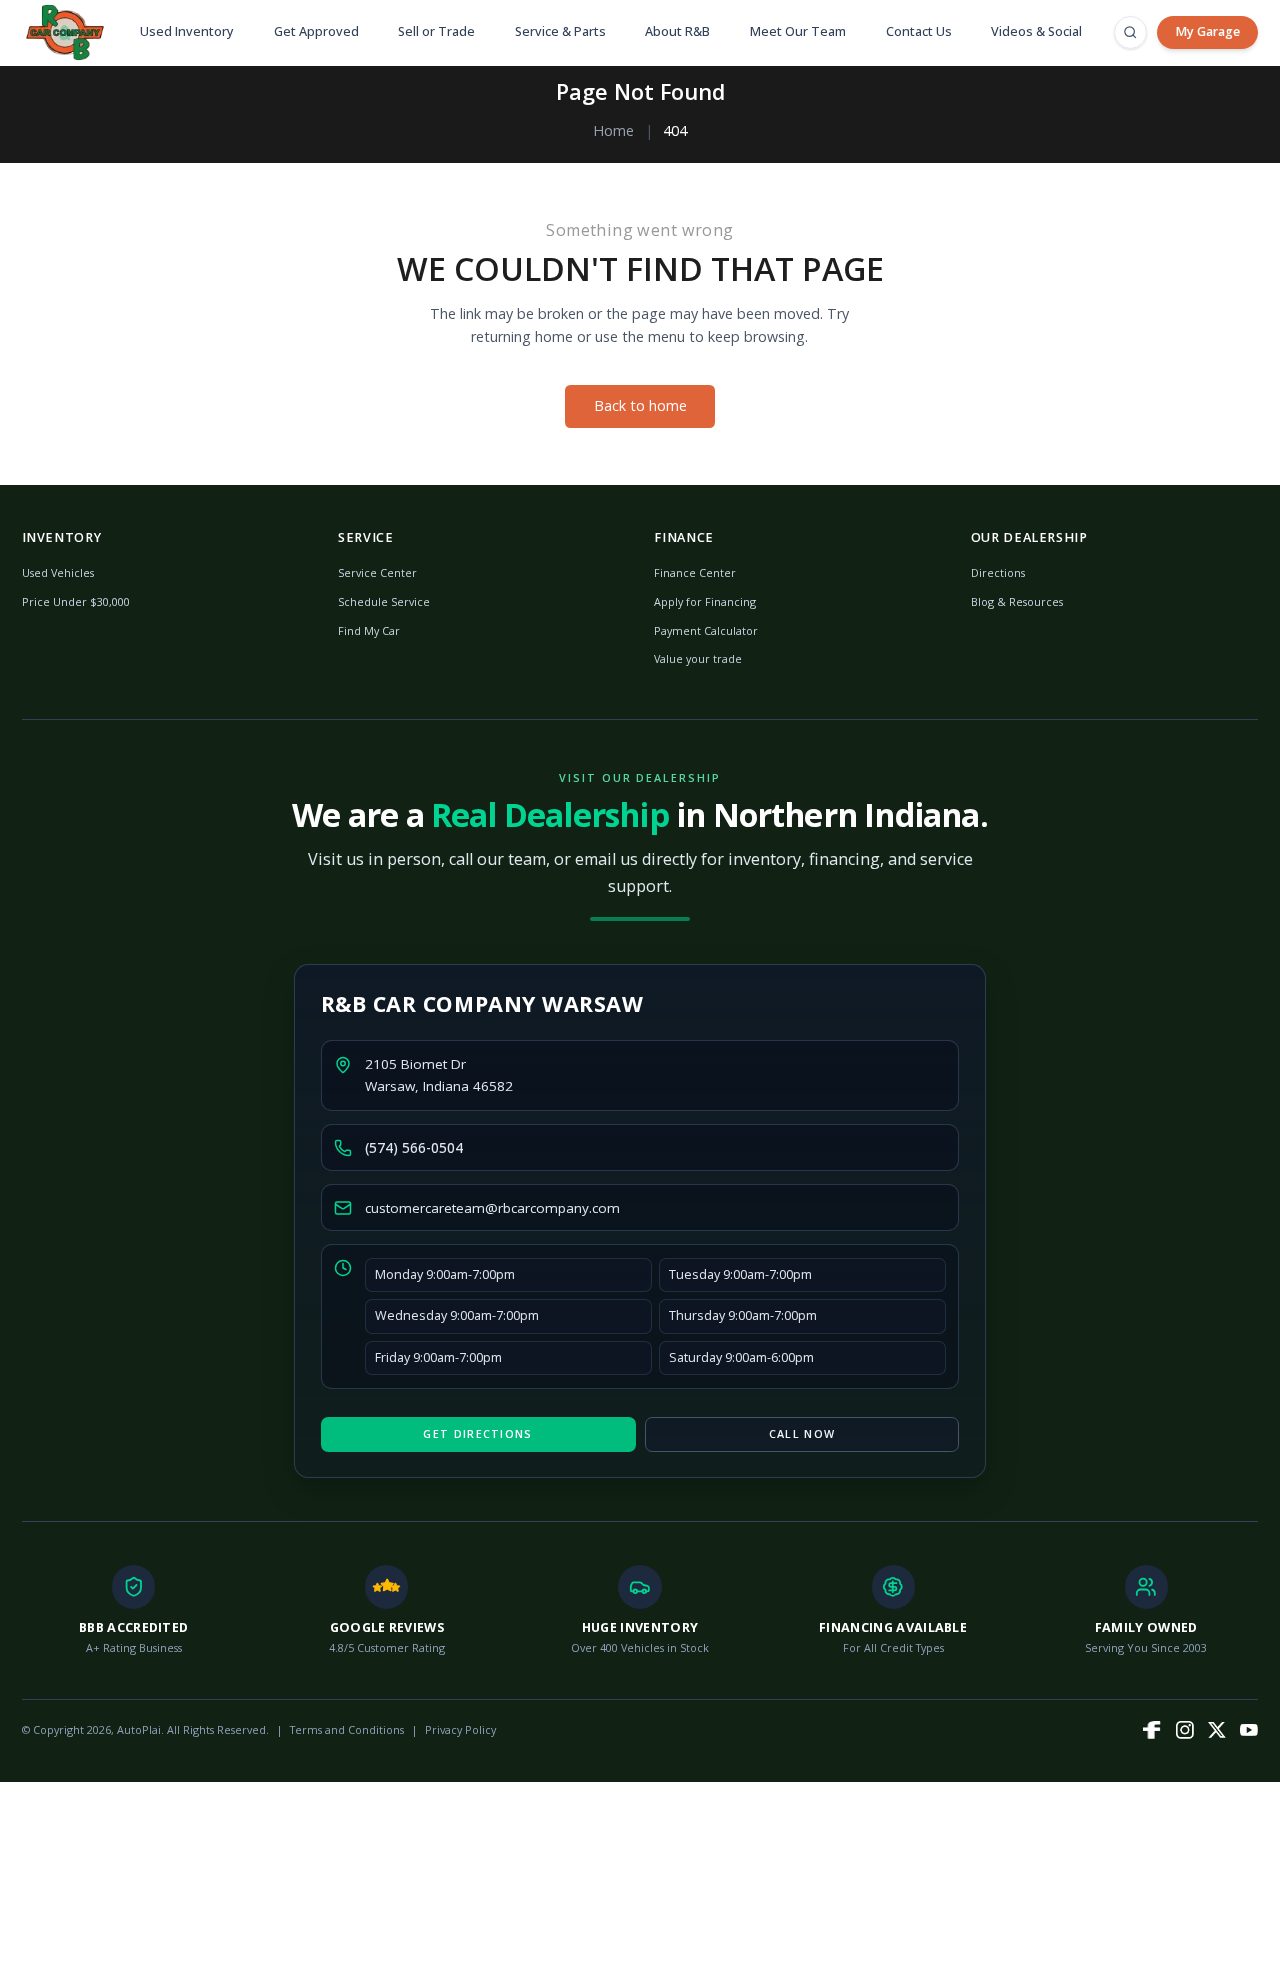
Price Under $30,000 (76, 601)
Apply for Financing (705, 601)
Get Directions (477, 1433)
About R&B (677, 31)
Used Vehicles (58, 572)
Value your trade (698, 658)
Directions (998, 572)
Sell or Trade (436, 31)
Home (613, 130)
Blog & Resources (1017, 601)
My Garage (1207, 31)
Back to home (640, 405)
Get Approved (316, 31)
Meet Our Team (798, 31)
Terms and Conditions (347, 1729)
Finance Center (695, 572)
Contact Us (919, 31)
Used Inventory (187, 31)
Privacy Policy (460, 1729)
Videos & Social (1036, 31)
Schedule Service (384, 601)
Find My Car (369, 630)
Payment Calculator (706, 630)
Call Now (802, 1433)
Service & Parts (560, 31)
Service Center (377, 572)
